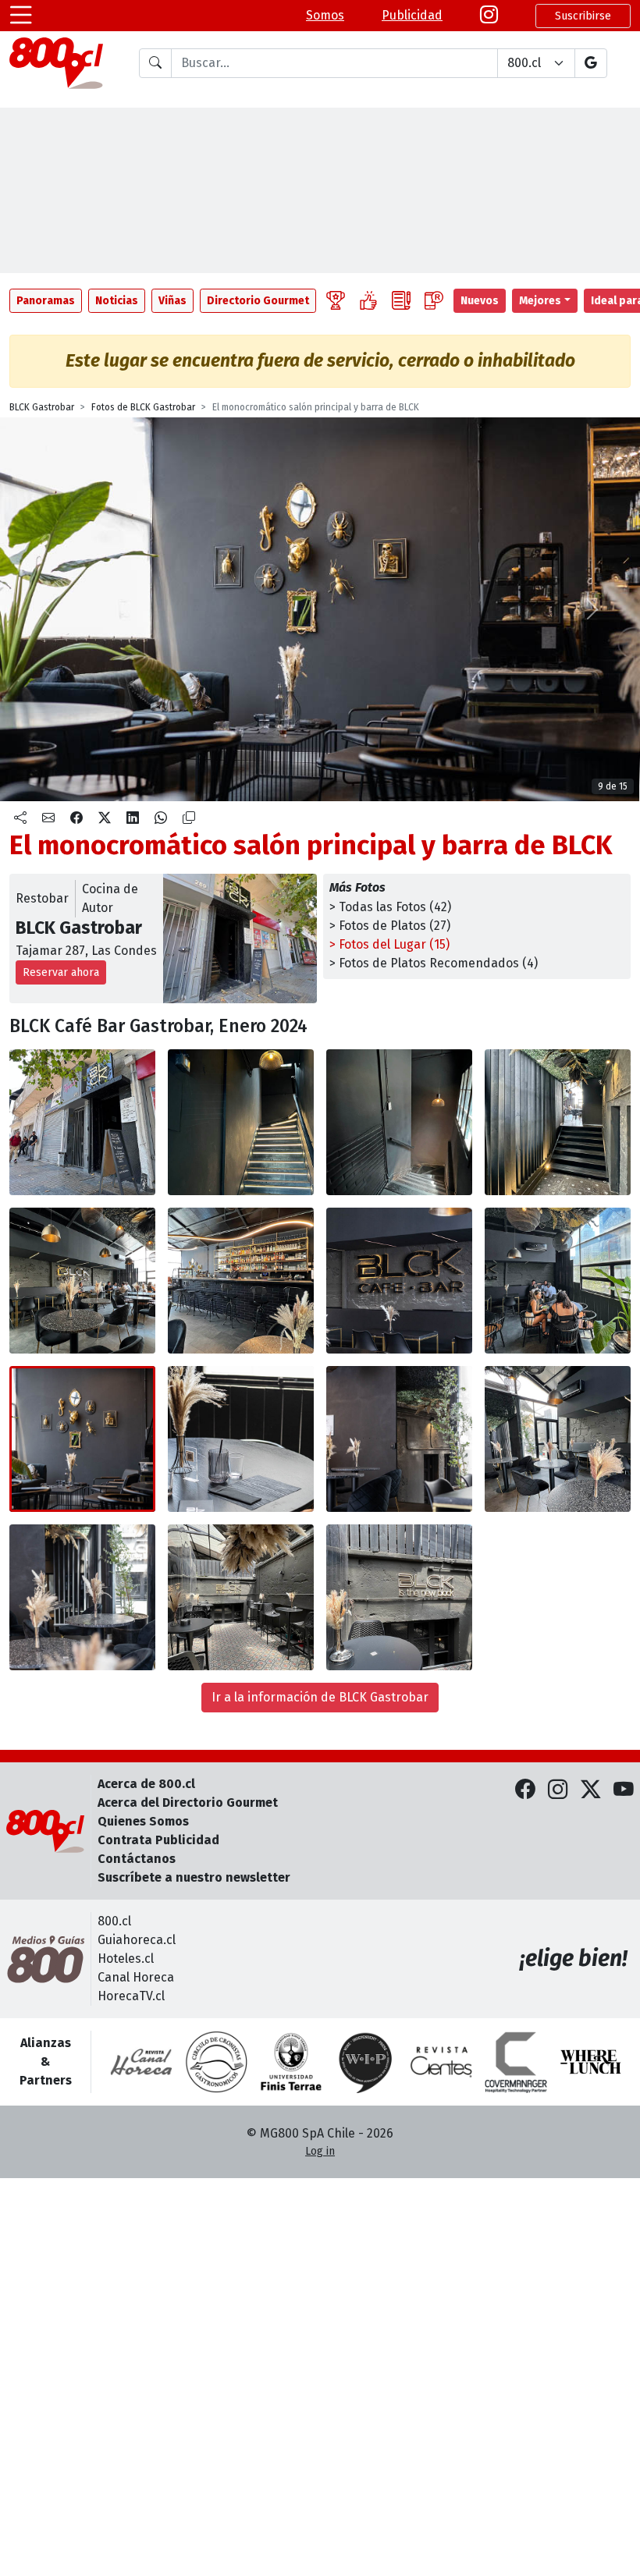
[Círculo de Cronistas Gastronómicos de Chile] (216, 2062)
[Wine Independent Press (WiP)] (366, 2062)
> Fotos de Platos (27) (390, 926)
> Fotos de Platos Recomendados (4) (434, 963)
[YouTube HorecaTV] (624, 1790)
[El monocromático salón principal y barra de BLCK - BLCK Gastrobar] (82, 1281)
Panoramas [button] (46, 301)
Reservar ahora (61, 972)
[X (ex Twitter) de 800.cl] (591, 1790)
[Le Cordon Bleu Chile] (291, 2062)
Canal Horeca (136, 1977)
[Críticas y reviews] (401, 301)
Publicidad (412, 15)
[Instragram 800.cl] (489, 16)
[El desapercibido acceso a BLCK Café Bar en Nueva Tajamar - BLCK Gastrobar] (82, 1122)
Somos (325, 15)
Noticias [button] (117, 301)
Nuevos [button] (480, 301)
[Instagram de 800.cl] (558, 1790)
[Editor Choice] (336, 301)
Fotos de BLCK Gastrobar (143, 407)
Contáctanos (137, 1859)
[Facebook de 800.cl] (525, 1790)
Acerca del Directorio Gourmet (188, 1802)
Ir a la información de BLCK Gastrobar (320, 1697)
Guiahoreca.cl (137, 1940)
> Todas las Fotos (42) (390, 907)
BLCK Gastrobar (42, 407)
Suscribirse (583, 16)
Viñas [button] (172, 301)
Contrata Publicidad (158, 1840)
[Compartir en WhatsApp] (161, 818)
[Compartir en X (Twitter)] (105, 818)
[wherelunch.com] (591, 2062)
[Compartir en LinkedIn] (133, 818)
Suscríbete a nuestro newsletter (194, 1877)
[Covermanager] (516, 2062)
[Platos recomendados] (368, 301)
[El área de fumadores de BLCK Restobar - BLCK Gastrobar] (241, 1597)
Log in (320, 2151)
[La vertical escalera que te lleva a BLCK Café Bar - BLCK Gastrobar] (241, 1122)
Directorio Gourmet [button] (258, 301)
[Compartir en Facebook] (76, 818)
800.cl (114, 1921)
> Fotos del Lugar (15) (389, 944)
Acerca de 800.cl (146, 1784)
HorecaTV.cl (131, 1996)
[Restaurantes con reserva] (434, 301)
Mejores (540, 301)
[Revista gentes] (441, 2062)
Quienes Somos (143, 1821)
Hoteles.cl (126, 1959)
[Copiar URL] (189, 818)
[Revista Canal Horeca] (141, 2062)
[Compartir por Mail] (48, 818)
